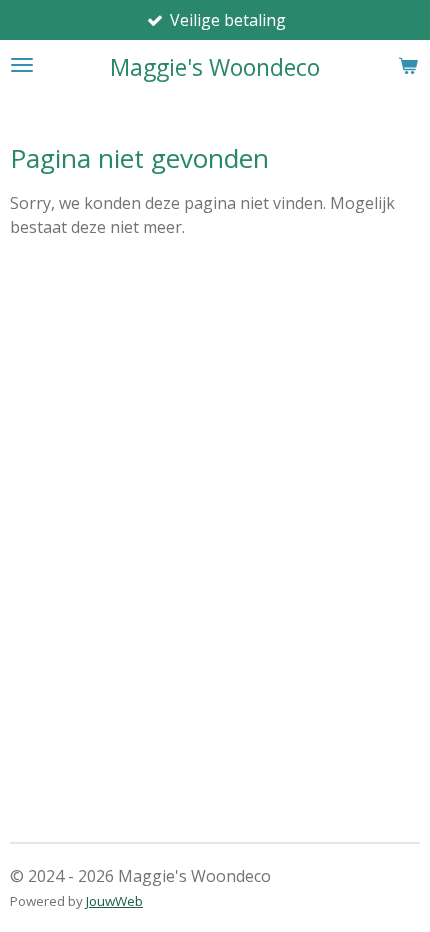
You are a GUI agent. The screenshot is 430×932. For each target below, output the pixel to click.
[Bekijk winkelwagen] (408, 65)
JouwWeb (114, 901)
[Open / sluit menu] (22, 65)
